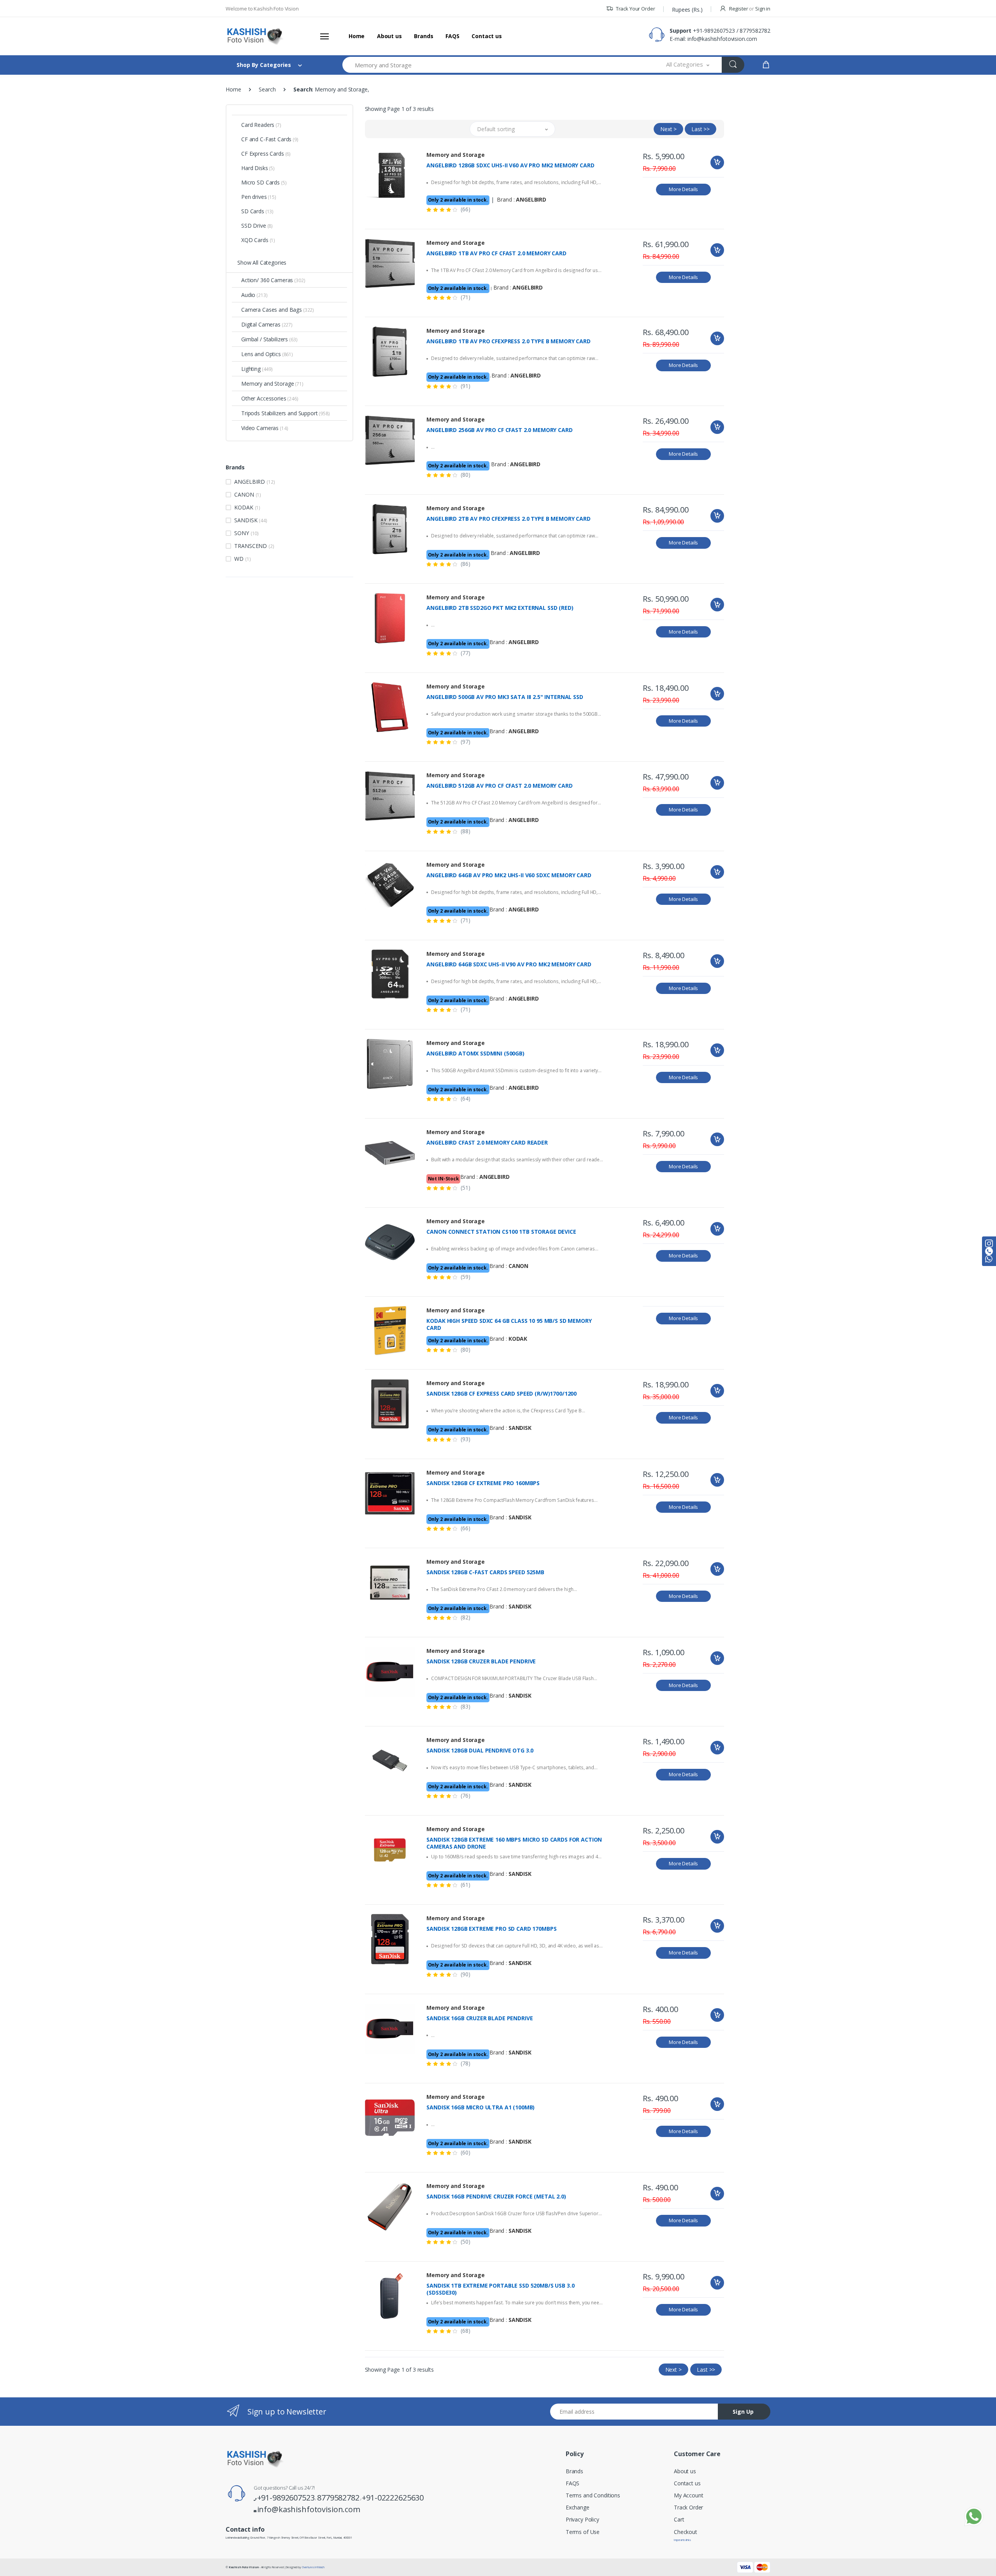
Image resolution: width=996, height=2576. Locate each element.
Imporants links (682, 2540)
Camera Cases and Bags (278, 310)
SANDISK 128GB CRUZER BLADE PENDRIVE (481, 1661)
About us (389, 36)
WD (242, 559)
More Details (683, 189)
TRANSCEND (254, 546)
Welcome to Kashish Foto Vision (262, 9)
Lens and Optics (267, 354)
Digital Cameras (267, 324)
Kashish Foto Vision (244, 2567)
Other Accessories (270, 398)
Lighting (257, 369)
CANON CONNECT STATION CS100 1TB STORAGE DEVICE (501, 1232)
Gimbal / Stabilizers (269, 339)
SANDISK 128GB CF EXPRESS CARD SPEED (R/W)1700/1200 (502, 1394)
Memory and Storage (272, 384)
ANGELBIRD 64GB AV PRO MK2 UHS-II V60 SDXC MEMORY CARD (509, 875)
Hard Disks (258, 168)
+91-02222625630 (393, 2498)
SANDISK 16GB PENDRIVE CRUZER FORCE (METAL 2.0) (496, 2197)
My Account (689, 2495)
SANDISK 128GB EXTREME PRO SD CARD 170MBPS (491, 1929)
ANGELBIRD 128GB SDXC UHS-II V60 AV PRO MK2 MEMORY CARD (510, 165)
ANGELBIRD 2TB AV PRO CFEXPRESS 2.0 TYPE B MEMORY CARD (508, 519)
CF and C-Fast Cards (270, 139)
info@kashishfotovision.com (722, 39)
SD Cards (257, 211)
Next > (668, 129)
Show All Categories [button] (262, 263)
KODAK (247, 507)
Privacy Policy (582, 2519)
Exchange (578, 2507)
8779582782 (755, 31)
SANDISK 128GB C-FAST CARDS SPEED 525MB (485, 1572)
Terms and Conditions (593, 2495)
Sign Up (743, 2412)
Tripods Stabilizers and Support (286, 413)
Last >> (701, 129)
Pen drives (259, 197)
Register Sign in (749, 9)
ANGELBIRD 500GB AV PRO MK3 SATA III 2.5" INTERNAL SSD (505, 697)
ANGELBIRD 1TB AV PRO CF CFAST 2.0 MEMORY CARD (496, 253)
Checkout (686, 2532)
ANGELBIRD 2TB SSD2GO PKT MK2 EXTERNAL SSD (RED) (500, 608)
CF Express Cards (266, 154)
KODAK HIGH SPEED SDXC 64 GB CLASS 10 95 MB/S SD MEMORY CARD (509, 1324)
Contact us (487, 36)
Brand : (522, 199)
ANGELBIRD (254, 482)
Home (357, 36)
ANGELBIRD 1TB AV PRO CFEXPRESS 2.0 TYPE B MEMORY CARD (508, 341)
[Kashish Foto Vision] (255, 36)
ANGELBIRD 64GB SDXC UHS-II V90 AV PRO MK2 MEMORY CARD (509, 964)
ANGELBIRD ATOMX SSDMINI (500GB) (475, 1054)
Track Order (688, 2507)
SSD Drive (257, 226)
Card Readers (261, 125)
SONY (246, 533)
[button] (688, 65)
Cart (679, 2519)
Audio (254, 295)
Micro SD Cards (264, 182)
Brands (423, 36)
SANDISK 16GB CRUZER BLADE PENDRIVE (480, 2018)
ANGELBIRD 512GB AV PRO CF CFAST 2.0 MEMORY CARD (499, 786)
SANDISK (251, 520)
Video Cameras (265, 428)
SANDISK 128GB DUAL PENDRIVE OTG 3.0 (480, 1751)
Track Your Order (635, 9)
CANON (248, 494)
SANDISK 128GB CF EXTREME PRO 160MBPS (483, 1483)
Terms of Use (583, 2532)
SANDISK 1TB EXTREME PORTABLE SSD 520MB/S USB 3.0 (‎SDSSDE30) (500, 2289)
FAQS (452, 36)
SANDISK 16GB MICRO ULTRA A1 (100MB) (480, 2107)
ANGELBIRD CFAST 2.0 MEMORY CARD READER (487, 1143)
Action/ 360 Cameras (273, 280)
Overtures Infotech (313, 2567)
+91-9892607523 (714, 31)
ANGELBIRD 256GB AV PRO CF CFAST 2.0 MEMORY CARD (499, 430)
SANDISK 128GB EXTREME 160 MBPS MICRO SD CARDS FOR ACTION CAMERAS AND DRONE (514, 1843)
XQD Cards (258, 240)
